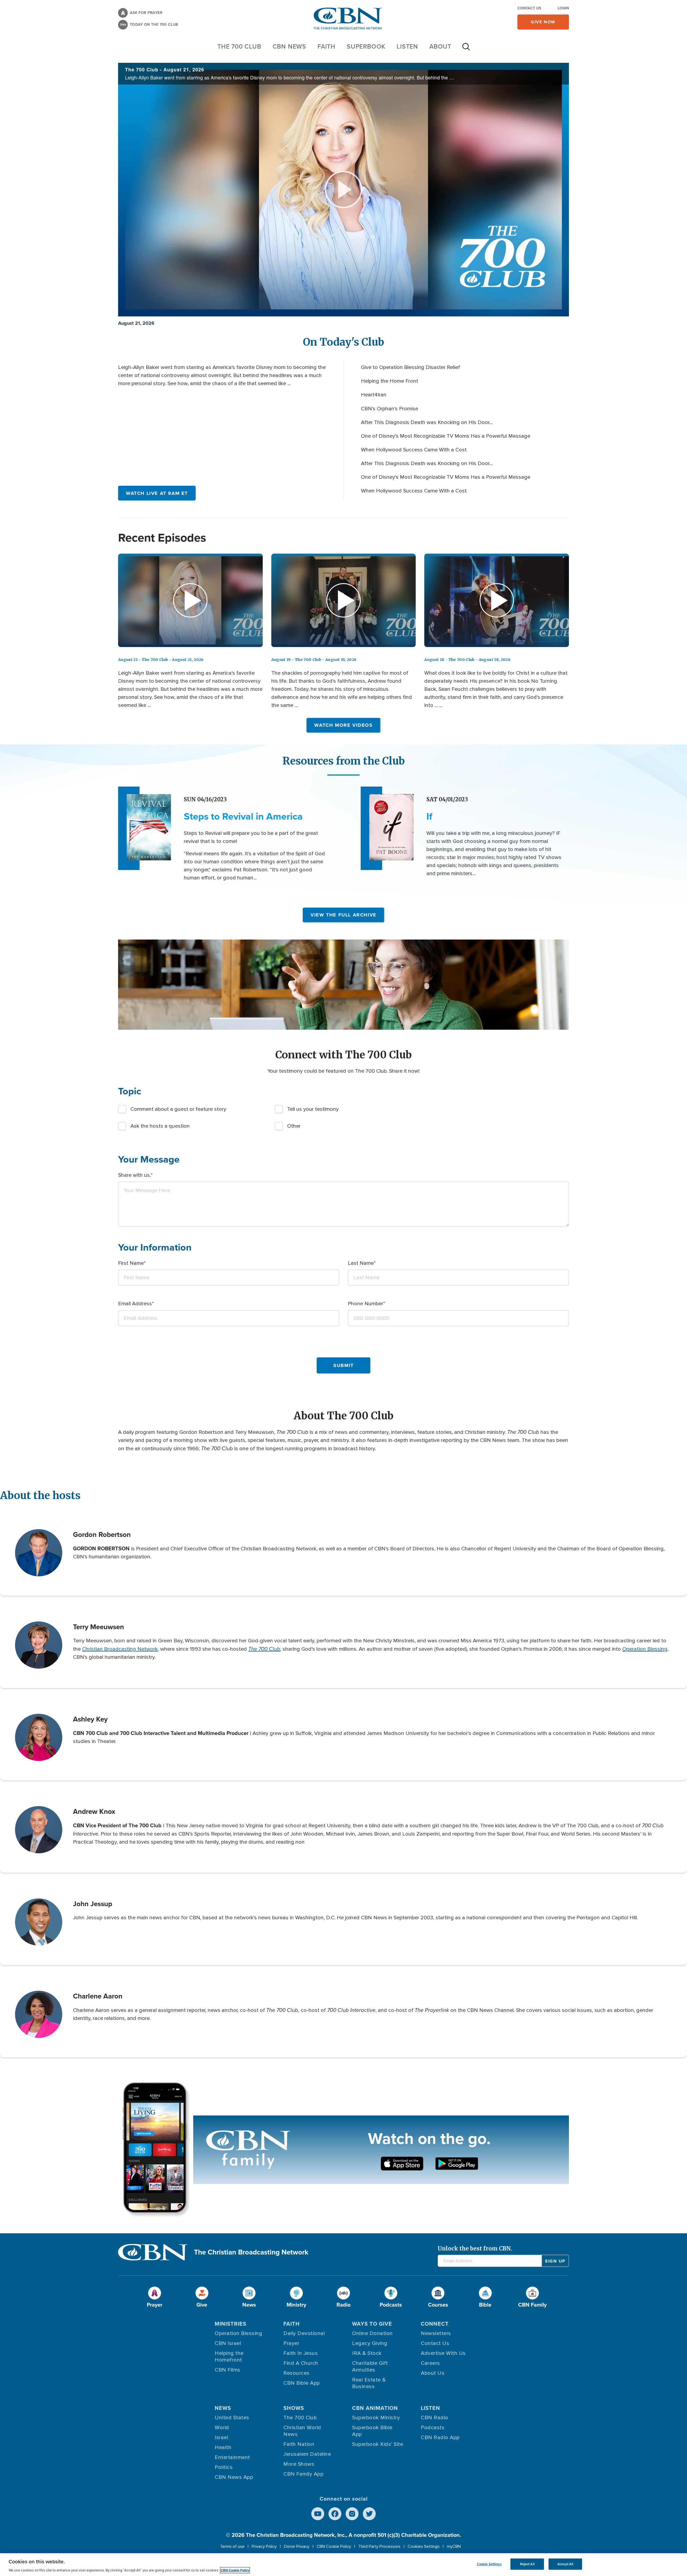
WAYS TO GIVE (372, 2324)
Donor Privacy (297, 2546)
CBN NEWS (289, 46)
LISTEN (407, 46)
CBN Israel (228, 2343)
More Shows (299, 2464)
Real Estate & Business (369, 2383)
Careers (430, 2363)
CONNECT (435, 2324)
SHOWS (294, 2408)
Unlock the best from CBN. (475, 2248)
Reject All (527, 2564)
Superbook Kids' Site (378, 2444)
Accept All (565, 2564)
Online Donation (372, 2333)
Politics (224, 2467)
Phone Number (366, 1304)
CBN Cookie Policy (334, 2546)
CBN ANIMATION (375, 2408)
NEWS (223, 2408)
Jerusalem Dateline (307, 2454)
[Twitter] (369, 2514)
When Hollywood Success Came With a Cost (414, 450)
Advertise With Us (443, 2353)
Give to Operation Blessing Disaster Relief (410, 367)
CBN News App (234, 2477)
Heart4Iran (374, 395)
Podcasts (433, 2428)
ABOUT (440, 46)
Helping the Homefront (229, 2357)
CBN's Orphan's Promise (390, 409)
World (222, 2428)
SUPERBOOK (366, 46)
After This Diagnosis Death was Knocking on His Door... (427, 422)
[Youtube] (318, 2514)
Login (563, 8)
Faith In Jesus (301, 2353)
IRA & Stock (367, 2353)
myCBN (454, 2546)
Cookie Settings (489, 2564)
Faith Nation (299, 2444)
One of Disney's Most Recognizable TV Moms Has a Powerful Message (446, 436)
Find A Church (301, 2363)
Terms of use (232, 2546)
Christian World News (302, 2431)
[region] (343, 2565)
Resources (297, 2373)
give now (543, 22)
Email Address (135, 1304)
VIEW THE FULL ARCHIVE (343, 915)
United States (232, 2418)
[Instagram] (352, 2514)
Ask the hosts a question (160, 1126)
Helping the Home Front (390, 381)
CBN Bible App (302, 2383)
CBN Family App (303, 2474)
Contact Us (529, 8)
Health (223, 2447)
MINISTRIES (231, 2324)
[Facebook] (335, 2514)
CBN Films (228, 2370)
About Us (433, 2373)
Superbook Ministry (376, 2418)
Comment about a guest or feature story (178, 1109)
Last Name (361, 1263)
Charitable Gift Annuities (370, 2367)
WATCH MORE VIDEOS (343, 725)
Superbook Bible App (372, 2431)
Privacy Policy (264, 2546)
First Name (131, 1263)
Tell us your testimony (313, 1109)
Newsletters (436, 2333)
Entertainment (232, 2457)
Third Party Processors (379, 2546)
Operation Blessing (645, 1649)
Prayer (291, 2343)
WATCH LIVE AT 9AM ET (157, 493)
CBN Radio (435, 2418)
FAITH (326, 46)
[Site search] (466, 49)
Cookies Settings (424, 2546)
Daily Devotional (304, 2333)
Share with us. (134, 1175)
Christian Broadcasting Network (120, 1649)
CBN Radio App (440, 2438)
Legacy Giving (370, 2343)
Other (294, 1126)
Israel (221, 2438)
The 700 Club (239, 46)
